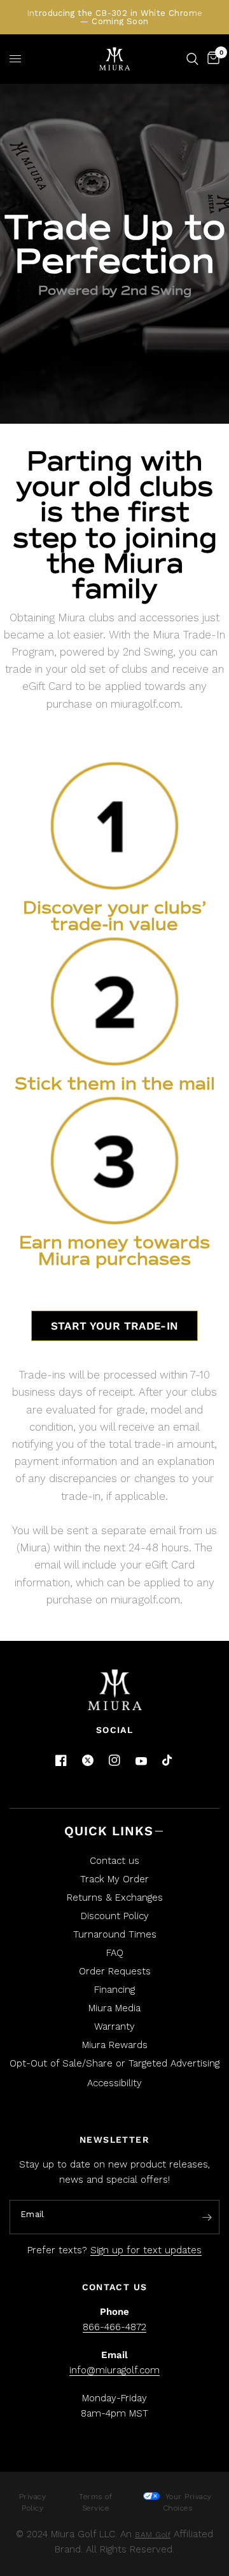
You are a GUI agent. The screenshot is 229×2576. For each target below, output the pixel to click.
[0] (211, 59)
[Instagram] (114, 1760)
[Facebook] (61, 1760)
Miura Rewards (115, 2045)
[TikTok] (168, 1761)
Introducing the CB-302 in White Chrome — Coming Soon (115, 17)
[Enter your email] (207, 2218)
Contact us (114, 1861)
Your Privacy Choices (187, 2502)
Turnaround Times (115, 1934)
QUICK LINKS (109, 1831)
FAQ (115, 1953)
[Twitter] (88, 1760)
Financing (114, 1990)
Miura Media (114, 2008)
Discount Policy (115, 1916)
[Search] (192, 59)
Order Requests (115, 1971)
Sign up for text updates (146, 2250)
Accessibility (114, 2083)
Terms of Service (95, 2502)
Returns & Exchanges (115, 1898)
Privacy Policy (33, 2502)
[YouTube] (141, 1761)
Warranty (114, 2026)
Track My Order (114, 1879)
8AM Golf (153, 2535)
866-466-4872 (114, 2327)
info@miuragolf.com (114, 2370)
